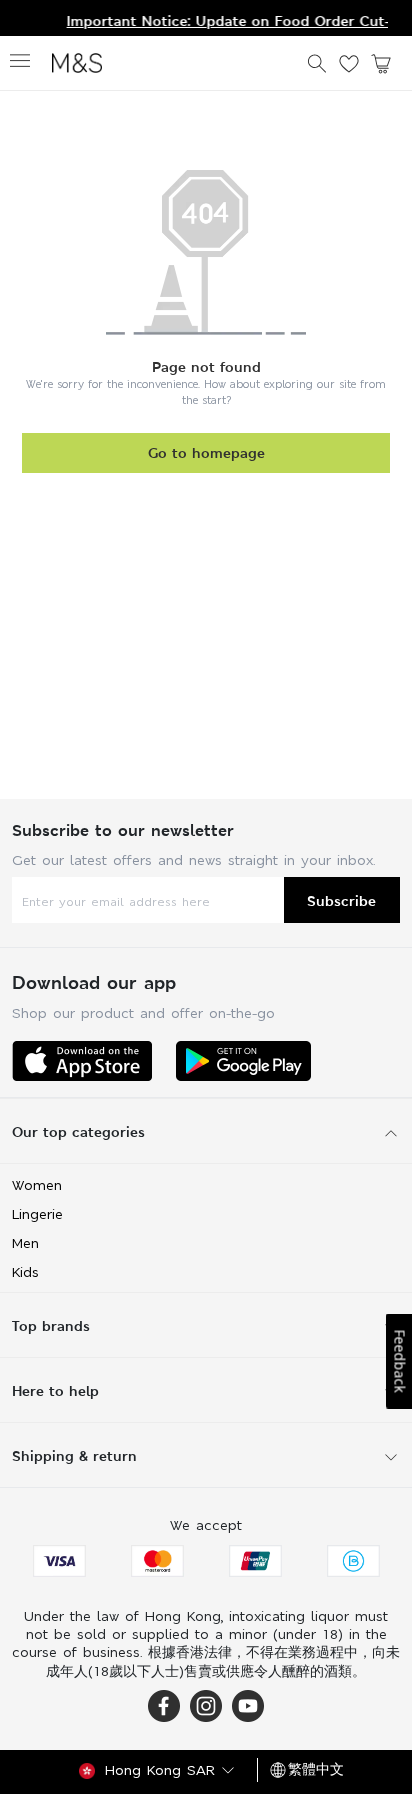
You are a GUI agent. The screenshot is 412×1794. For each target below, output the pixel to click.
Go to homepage (206, 452)
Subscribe (341, 900)
